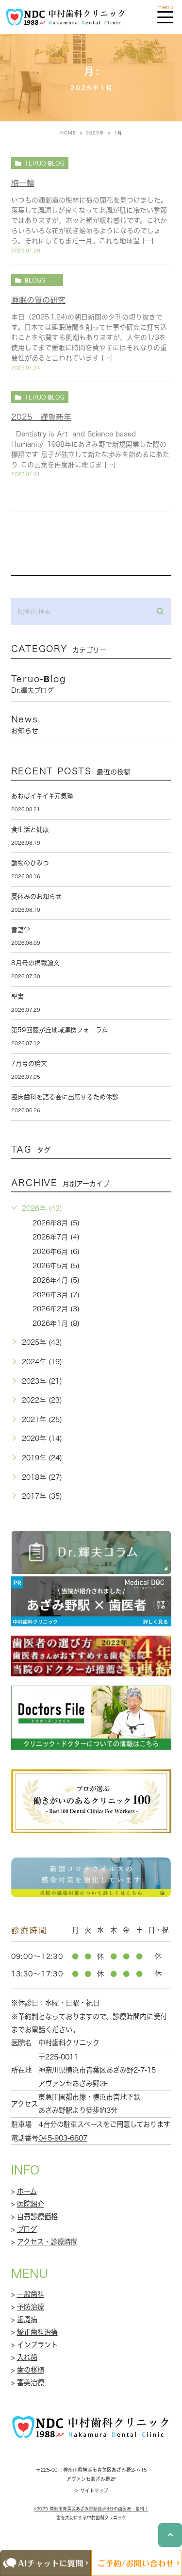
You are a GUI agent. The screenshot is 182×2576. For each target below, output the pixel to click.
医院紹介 (31, 2204)
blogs (35, 280)
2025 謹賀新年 (41, 417)
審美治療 (31, 2383)
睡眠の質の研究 (38, 300)
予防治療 (31, 2307)
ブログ (27, 2229)
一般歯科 (31, 2294)
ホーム (27, 2191)
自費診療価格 (37, 2216)
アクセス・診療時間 (47, 2242)
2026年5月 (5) (56, 1266)
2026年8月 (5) (56, 1223)
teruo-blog (45, 163)
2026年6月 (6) (56, 1252)
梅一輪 (23, 183)
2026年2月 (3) (56, 1309)
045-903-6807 (63, 2138)
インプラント (37, 2345)
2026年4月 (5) (56, 1280)
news (25, 724)
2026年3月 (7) (56, 1295)
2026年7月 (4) (56, 1237)
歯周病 (27, 2319)
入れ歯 (27, 2357)
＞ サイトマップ (91, 2491)
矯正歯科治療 (37, 2332)
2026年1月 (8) (56, 1323)
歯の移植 (31, 2370)
